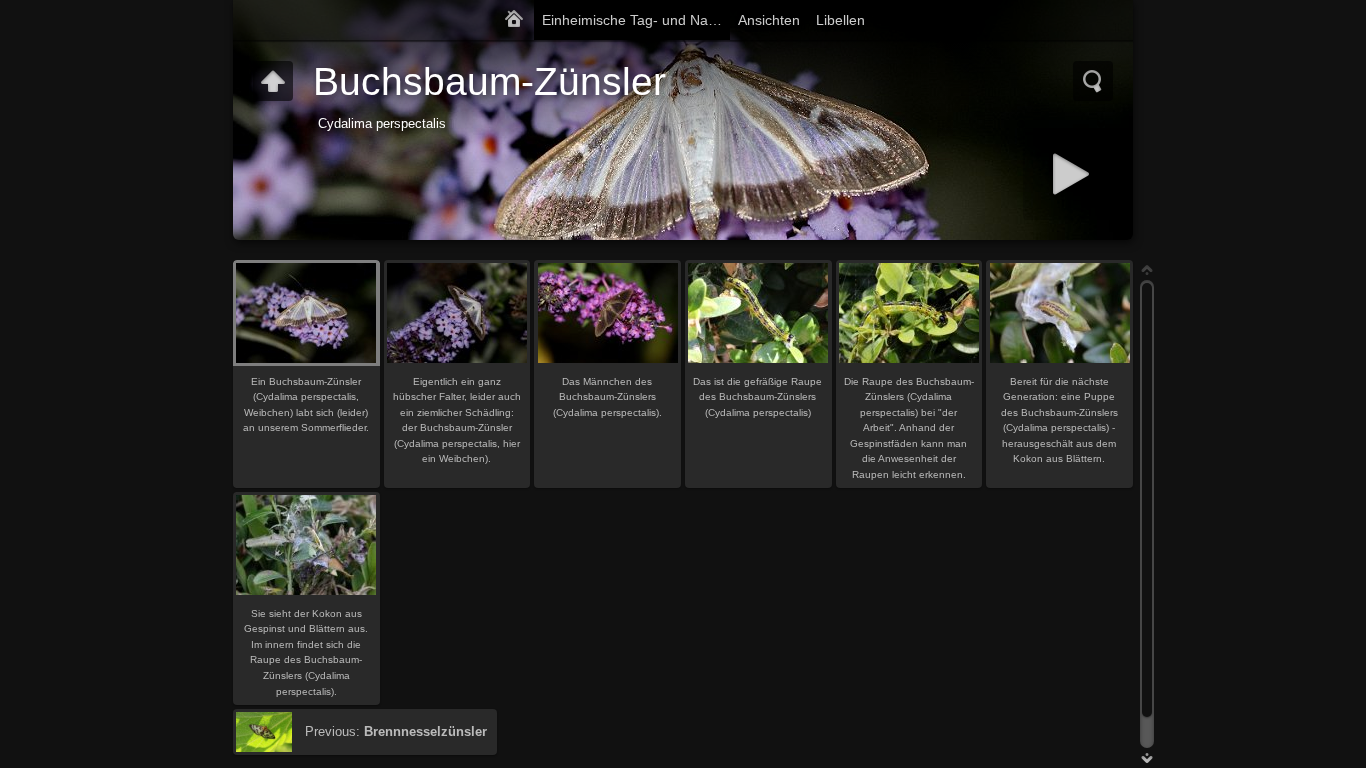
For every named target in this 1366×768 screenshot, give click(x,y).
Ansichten (769, 20)
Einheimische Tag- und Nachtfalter (636, 20)
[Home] (514, 20)
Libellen (840, 20)
